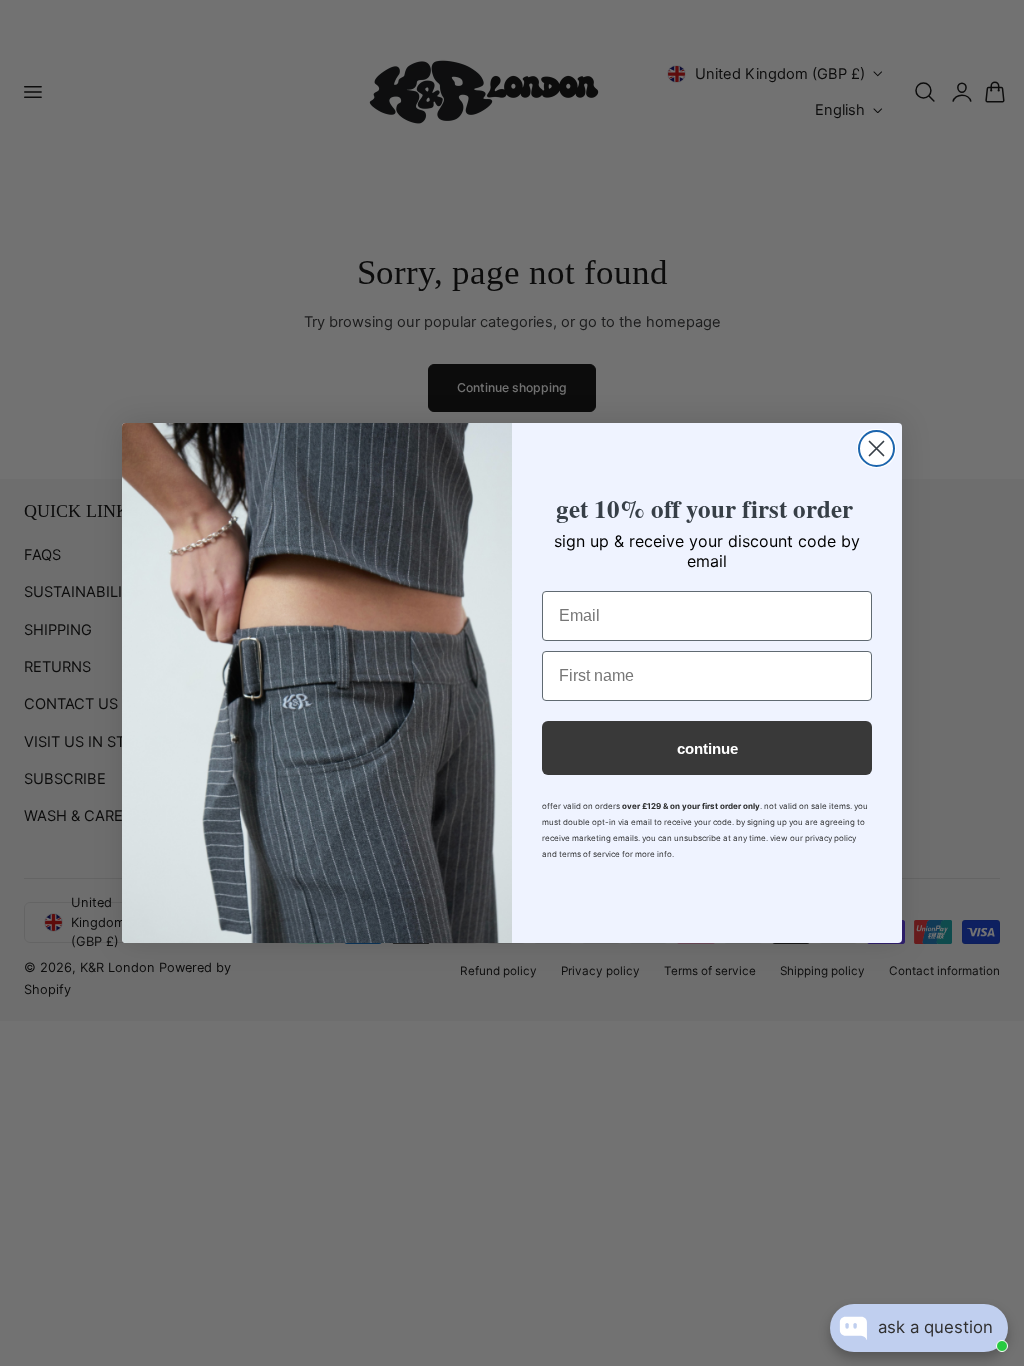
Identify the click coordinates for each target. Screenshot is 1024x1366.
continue (707, 748)
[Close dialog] (876, 448)
